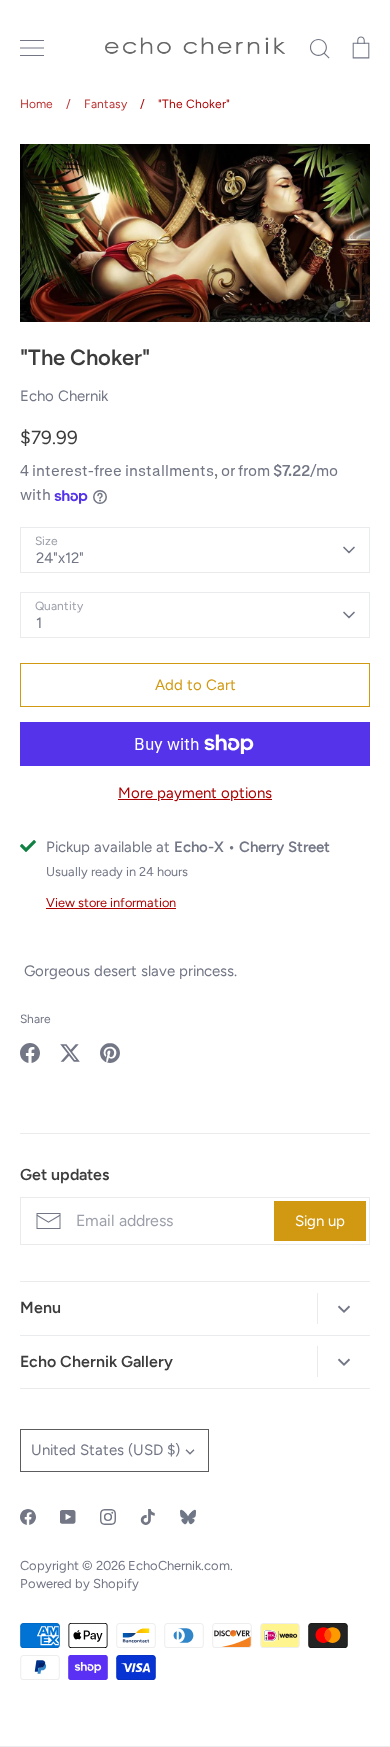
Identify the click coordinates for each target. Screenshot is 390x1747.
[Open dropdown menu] (343, 1308)
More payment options (195, 793)
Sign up (320, 1221)
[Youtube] (68, 1517)
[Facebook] (28, 1517)
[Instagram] (108, 1517)
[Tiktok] (148, 1517)
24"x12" (60, 558)
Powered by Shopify (79, 1583)
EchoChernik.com (179, 1565)
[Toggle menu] (32, 48)
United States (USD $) (105, 1450)
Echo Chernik (64, 396)
